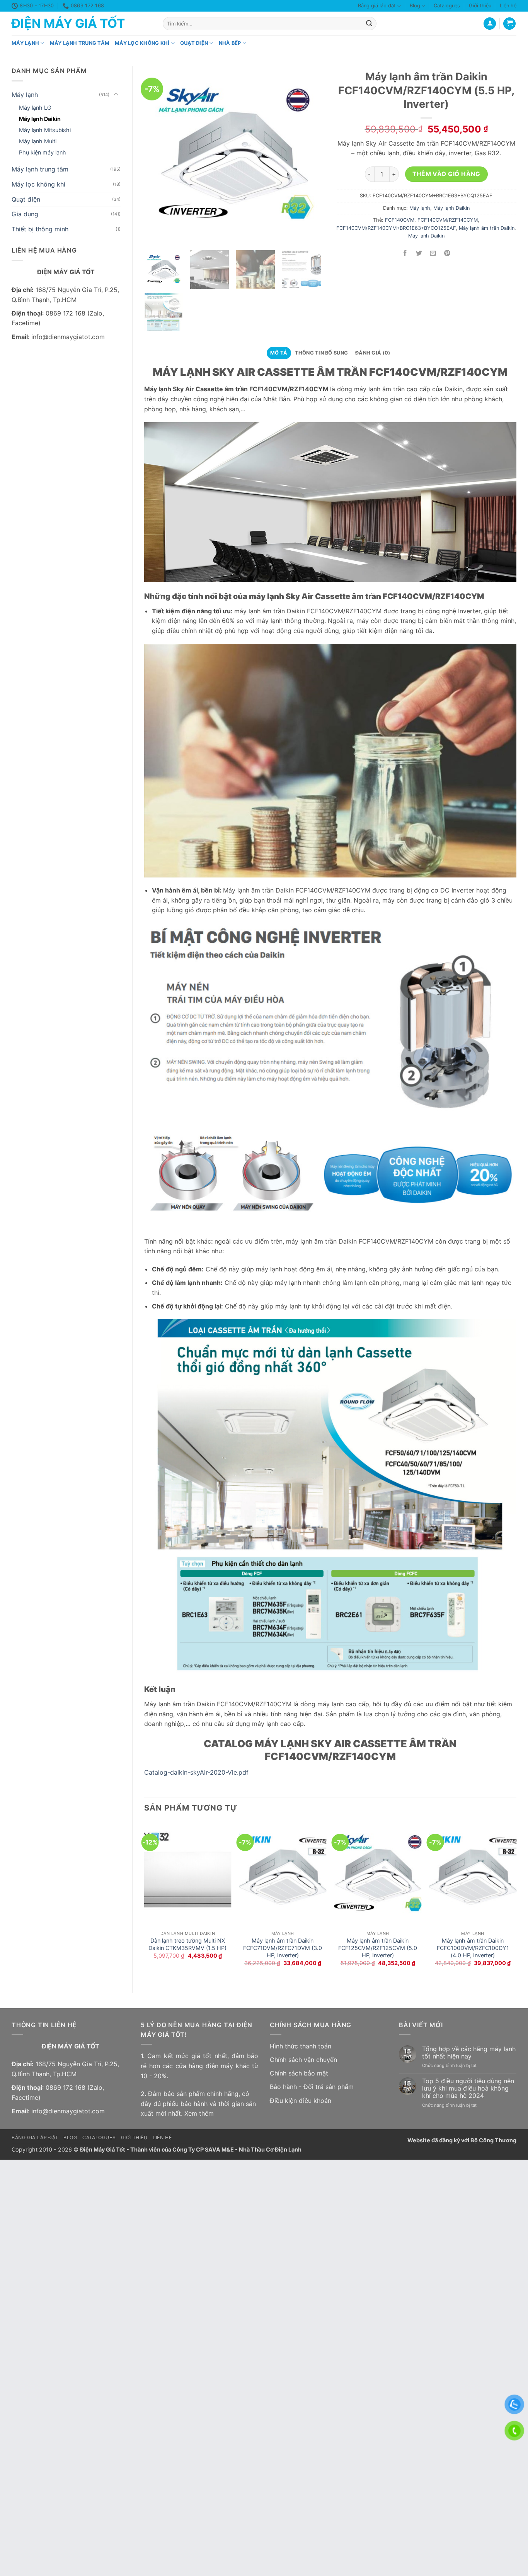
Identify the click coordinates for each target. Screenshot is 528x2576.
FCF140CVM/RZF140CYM (448, 220)
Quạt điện (194, 43)
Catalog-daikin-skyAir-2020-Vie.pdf (196, 1772)
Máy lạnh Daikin (40, 119)
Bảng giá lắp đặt (377, 6)
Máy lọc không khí (142, 43)
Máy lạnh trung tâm (80, 43)
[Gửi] (369, 24)
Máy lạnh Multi (38, 141)
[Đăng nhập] (490, 24)
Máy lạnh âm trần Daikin (487, 228)
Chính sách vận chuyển (303, 2060)
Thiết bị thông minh (40, 229)
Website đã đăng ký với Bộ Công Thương (462, 2140)
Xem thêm (199, 2113)
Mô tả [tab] (279, 353)
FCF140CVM (400, 220)
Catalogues (447, 6)
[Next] (516, 1901)
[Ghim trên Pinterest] (447, 254)
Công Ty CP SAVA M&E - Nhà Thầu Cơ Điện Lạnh (237, 2149)
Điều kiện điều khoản (301, 2101)
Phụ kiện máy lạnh (43, 152)
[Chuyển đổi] (116, 95)
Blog (415, 6)
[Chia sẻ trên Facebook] (405, 254)
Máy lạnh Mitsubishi (45, 130)
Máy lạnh (25, 43)
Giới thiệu (480, 6)
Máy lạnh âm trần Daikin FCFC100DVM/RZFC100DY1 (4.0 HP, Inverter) (473, 1948)
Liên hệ (508, 6)
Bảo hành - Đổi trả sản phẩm (312, 2087)
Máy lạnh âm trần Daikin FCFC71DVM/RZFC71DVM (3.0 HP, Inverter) (283, 1948)
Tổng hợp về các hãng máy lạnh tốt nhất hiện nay (469, 2053)
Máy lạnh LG (35, 108)
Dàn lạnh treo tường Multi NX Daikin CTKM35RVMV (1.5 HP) (187, 1944)
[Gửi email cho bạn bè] (433, 254)
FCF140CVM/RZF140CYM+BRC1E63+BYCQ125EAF (396, 228)
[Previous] (145, 1901)
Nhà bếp (230, 43)
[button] (509, 24)
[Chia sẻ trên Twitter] (419, 254)
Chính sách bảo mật (299, 2073)
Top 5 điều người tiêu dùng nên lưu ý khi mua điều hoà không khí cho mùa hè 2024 (468, 2088)
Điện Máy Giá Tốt (68, 24)
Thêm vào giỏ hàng (446, 174)
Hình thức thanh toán (301, 2046)
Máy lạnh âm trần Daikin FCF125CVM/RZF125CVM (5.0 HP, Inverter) (378, 1948)
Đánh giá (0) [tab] (373, 353)
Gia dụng (25, 214)
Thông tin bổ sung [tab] (321, 353)
